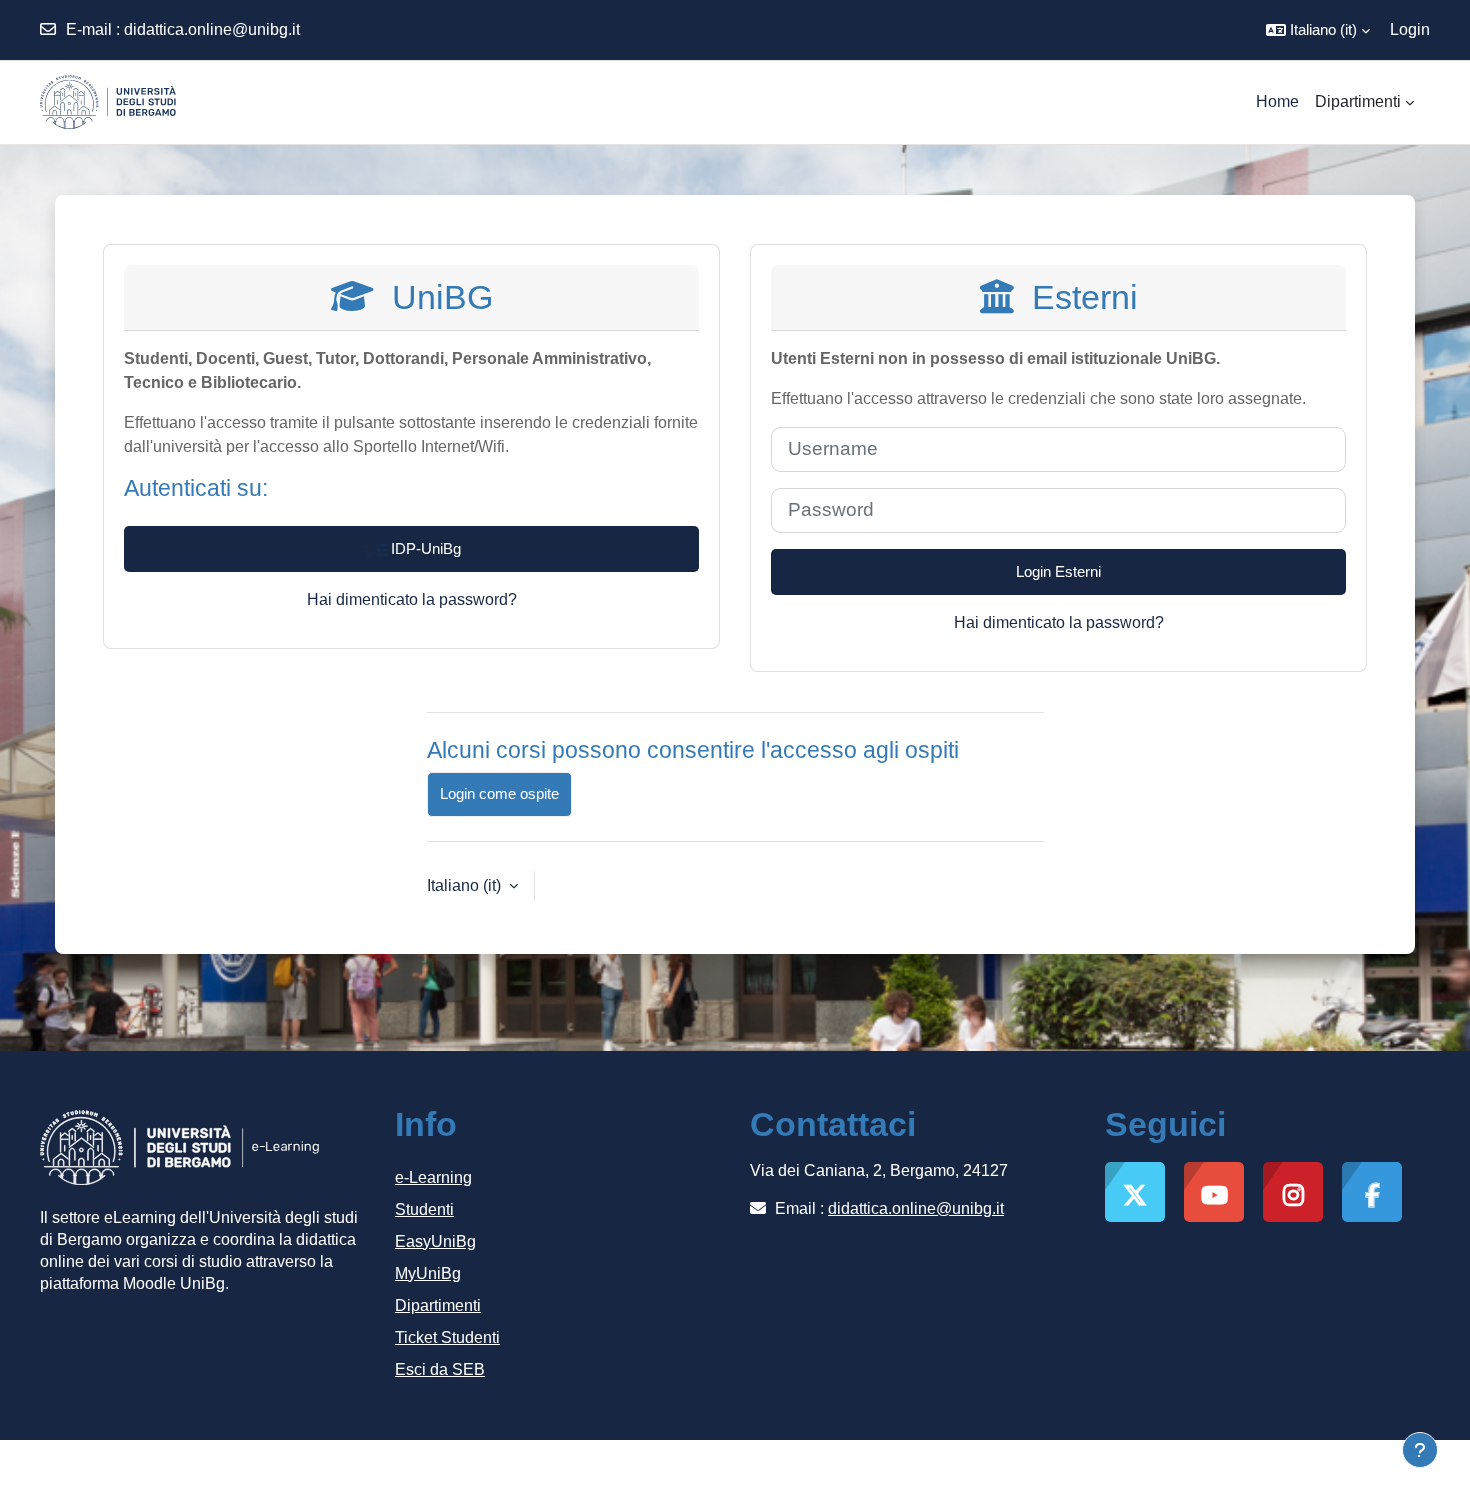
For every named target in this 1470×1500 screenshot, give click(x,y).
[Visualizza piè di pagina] (1420, 1450)
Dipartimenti (438, 1305)
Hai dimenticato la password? (412, 599)
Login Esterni (1058, 571)
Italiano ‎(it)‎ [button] (466, 885)
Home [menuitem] (1277, 101)
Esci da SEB (440, 1369)
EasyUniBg (435, 1241)
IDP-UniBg (424, 548)
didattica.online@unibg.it (212, 29)
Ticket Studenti (447, 1337)
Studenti (424, 1209)
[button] (1318, 30)
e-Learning (433, 1177)
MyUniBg (428, 1273)
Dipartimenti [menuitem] (1358, 101)
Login (1410, 29)
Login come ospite (499, 793)
